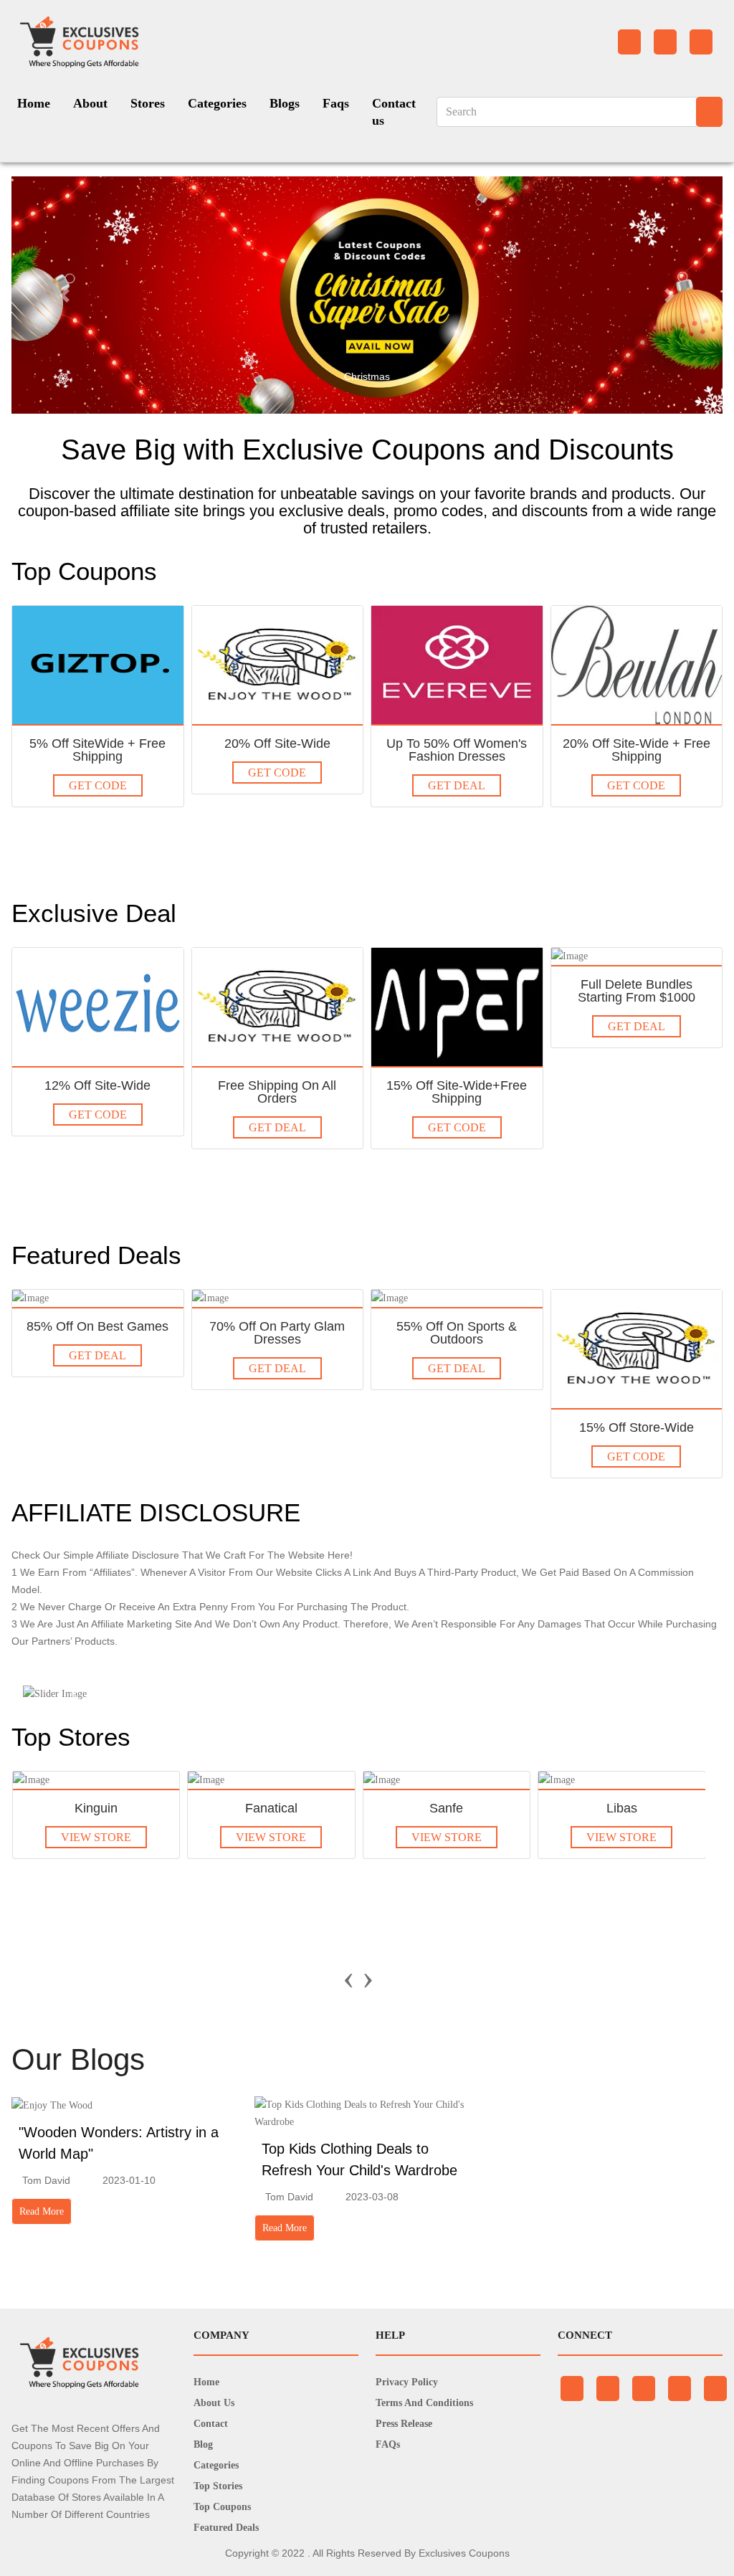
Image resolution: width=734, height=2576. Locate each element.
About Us (214, 2403)
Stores (148, 103)
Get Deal (457, 785)
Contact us (394, 112)
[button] (65, 295)
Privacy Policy (407, 2382)
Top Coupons (222, 2507)
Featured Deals (226, 2528)
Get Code (98, 785)
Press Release (404, 2424)
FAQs (388, 2444)
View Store (96, 1837)
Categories (217, 103)
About (90, 103)
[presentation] (349, 1977)
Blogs (285, 103)
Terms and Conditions (424, 2403)
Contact (211, 2424)
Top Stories (218, 2486)
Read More (42, 2211)
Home (34, 103)
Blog (203, 2444)
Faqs (336, 103)
